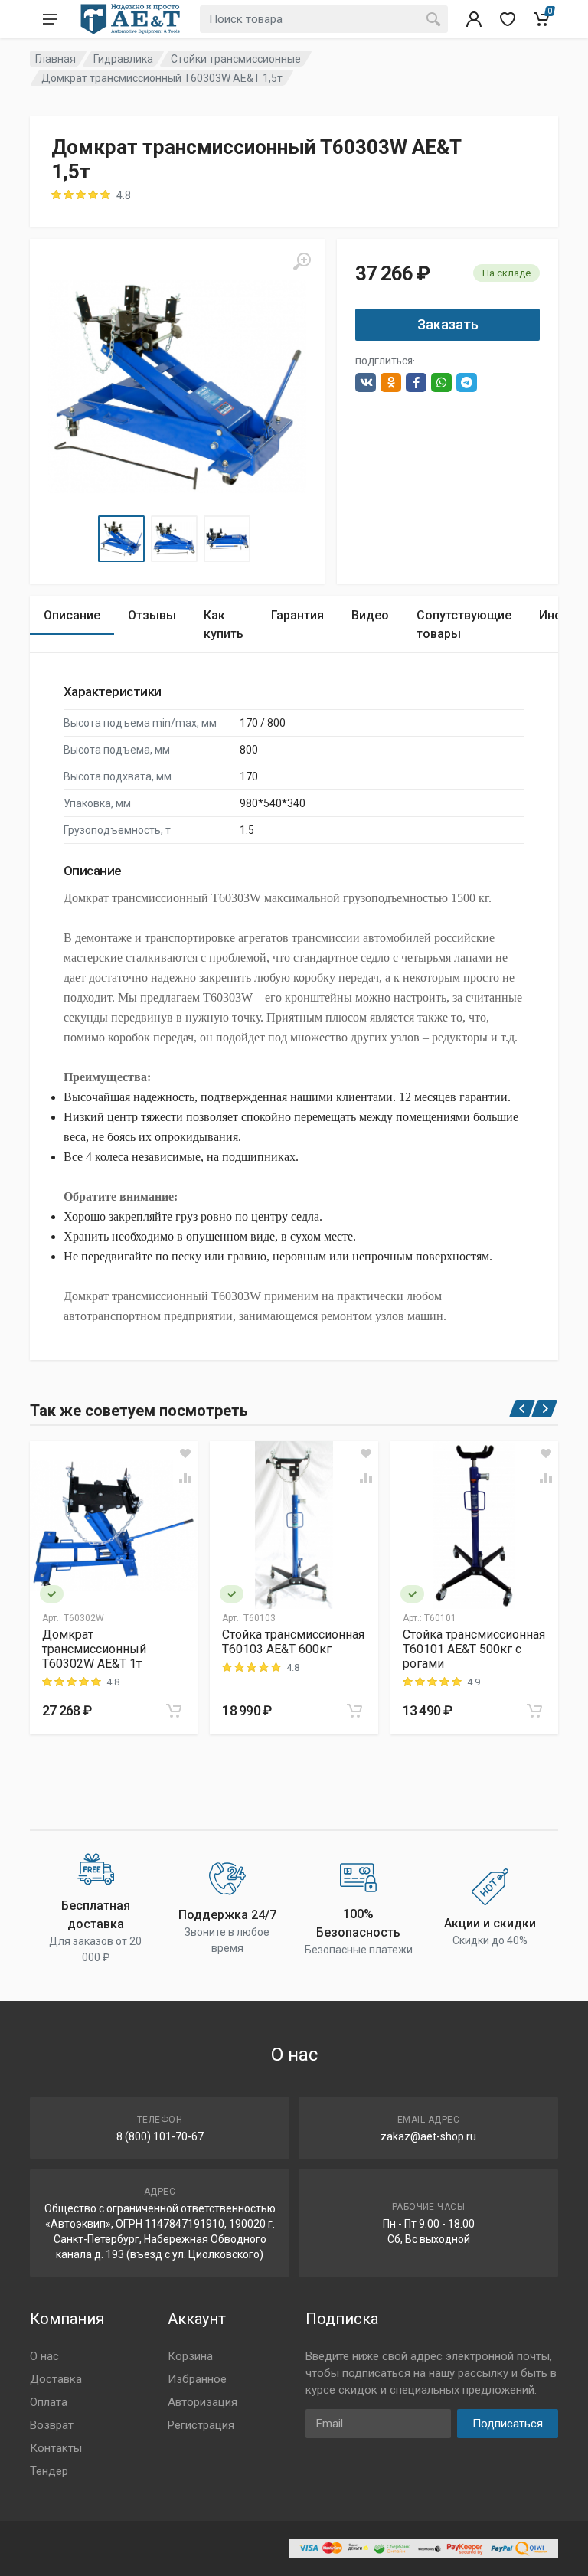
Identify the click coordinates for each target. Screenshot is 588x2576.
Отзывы (152, 615)
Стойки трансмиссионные (236, 59)
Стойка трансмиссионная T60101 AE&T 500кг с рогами (474, 1649)
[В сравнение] (185, 1478)
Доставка (56, 2379)
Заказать (448, 324)
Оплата (49, 2402)
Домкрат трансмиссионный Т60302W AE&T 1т (94, 1649)
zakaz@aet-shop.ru (428, 2136)
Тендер (49, 2471)
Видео (370, 615)
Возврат (52, 2425)
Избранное (197, 2379)
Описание (72, 615)
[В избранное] (185, 1453)
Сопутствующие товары (464, 624)
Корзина (190, 2356)
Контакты (56, 2448)
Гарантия (297, 615)
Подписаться (508, 2424)
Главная (56, 59)
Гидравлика (123, 59)
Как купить (224, 624)
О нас (44, 2356)
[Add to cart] (174, 1711)
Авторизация (203, 2402)
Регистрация (201, 2425)
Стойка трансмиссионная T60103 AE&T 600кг (293, 1642)
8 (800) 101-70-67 (160, 2136)
